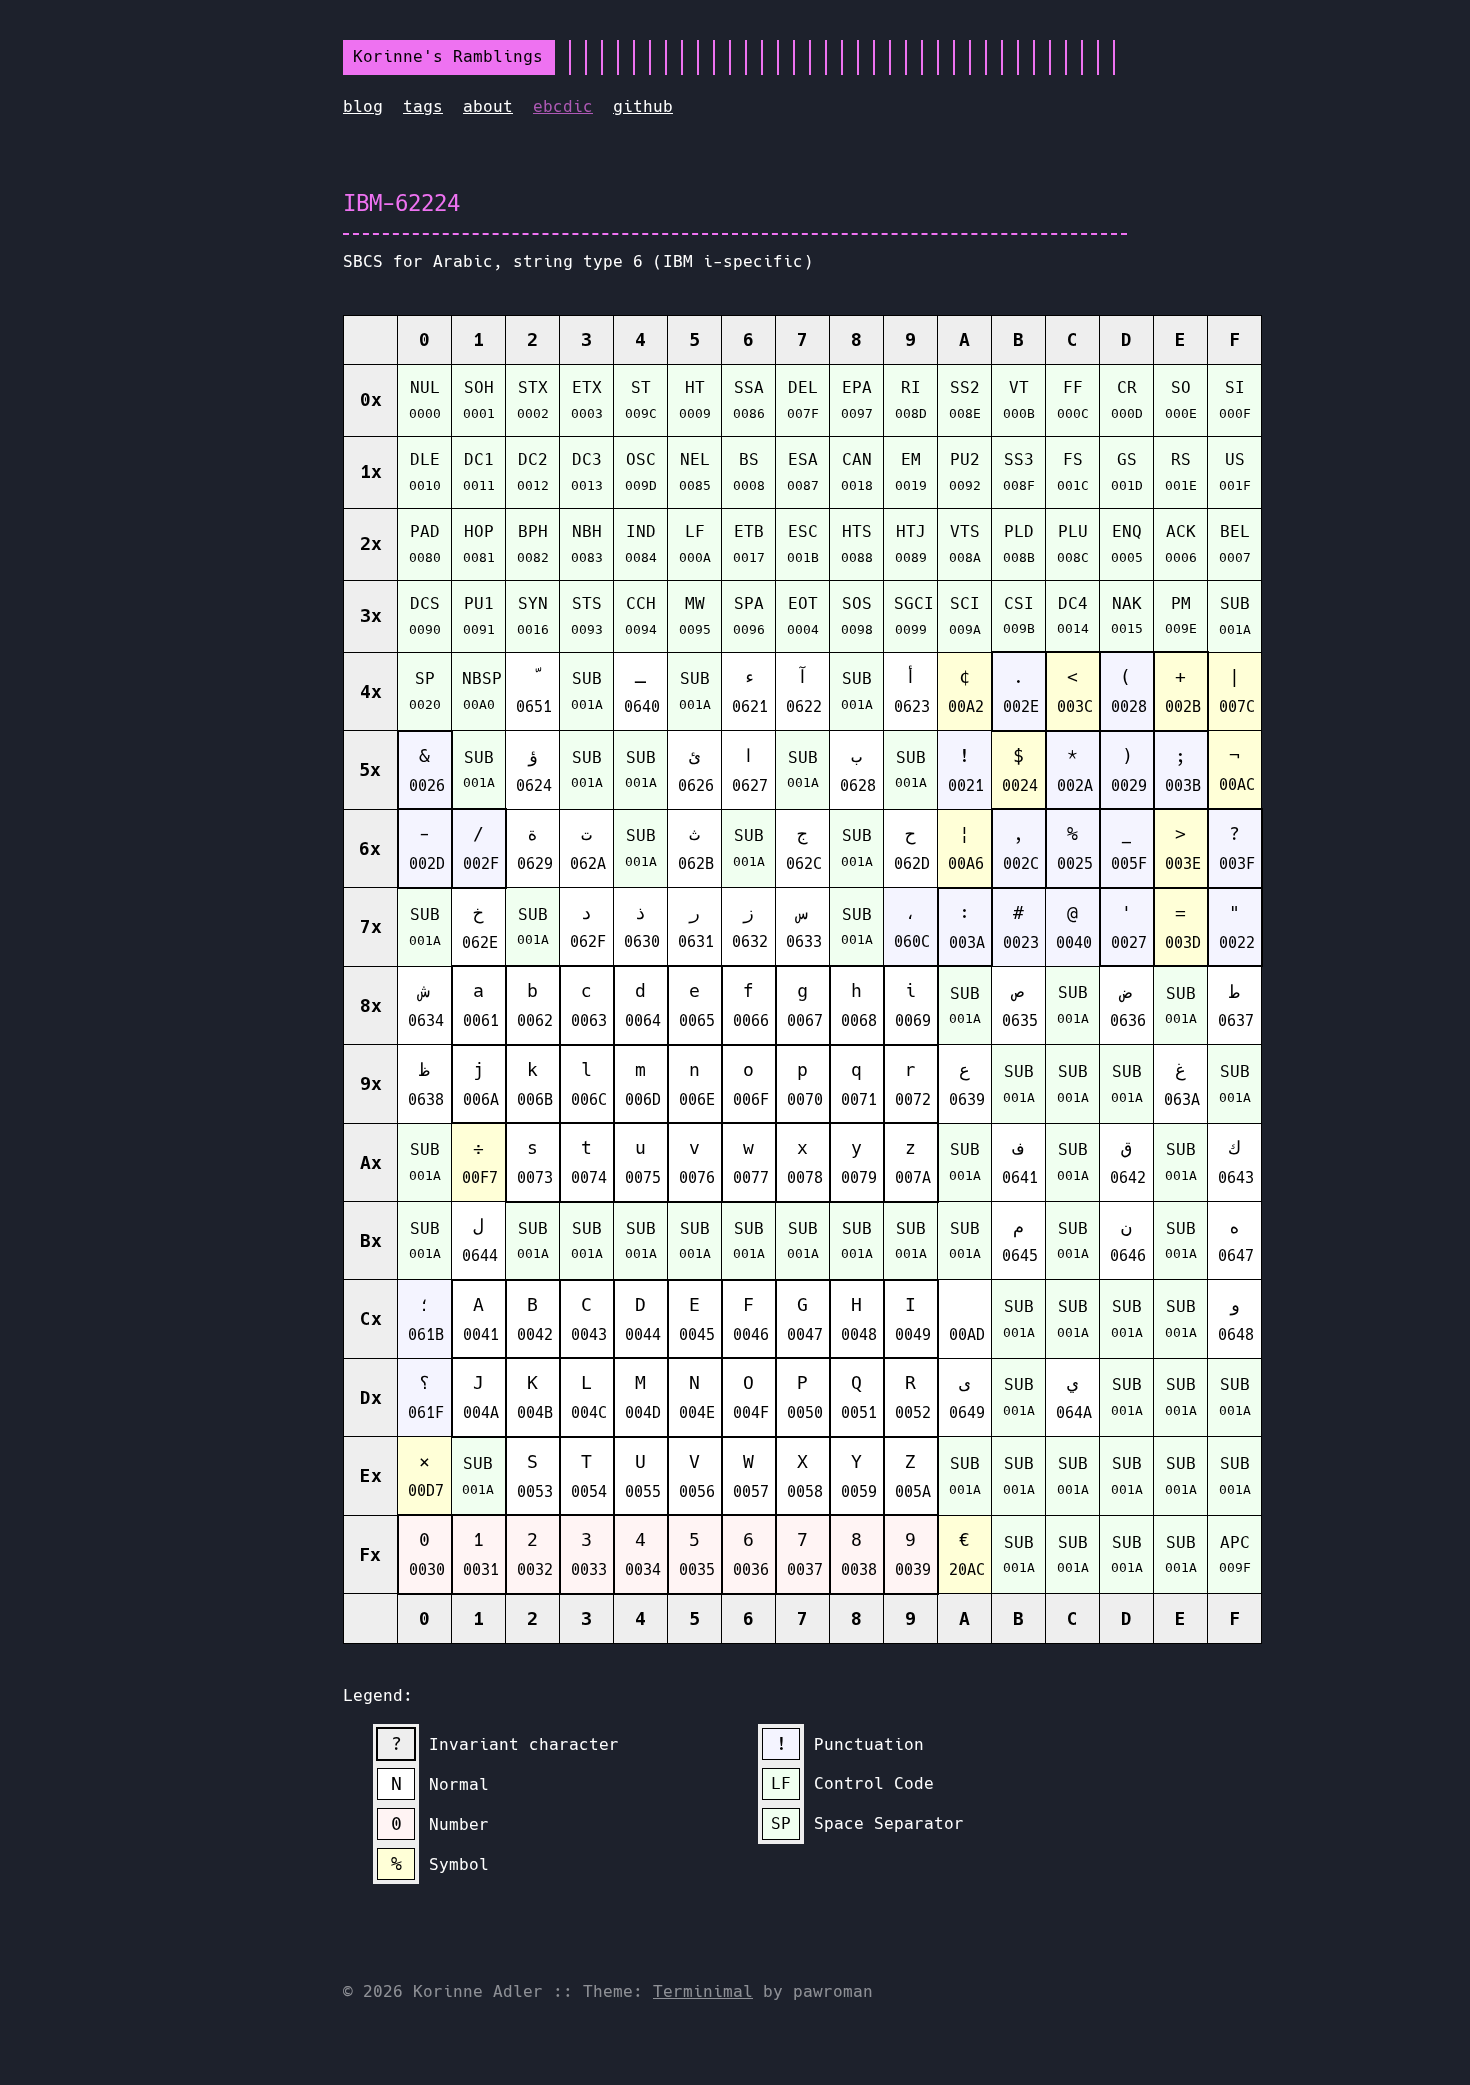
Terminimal (703, 1991)
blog (363, 106)
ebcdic (563, 106)
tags (423, 106)
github (643, 106)
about (488, 106)
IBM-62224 (401, 203)
